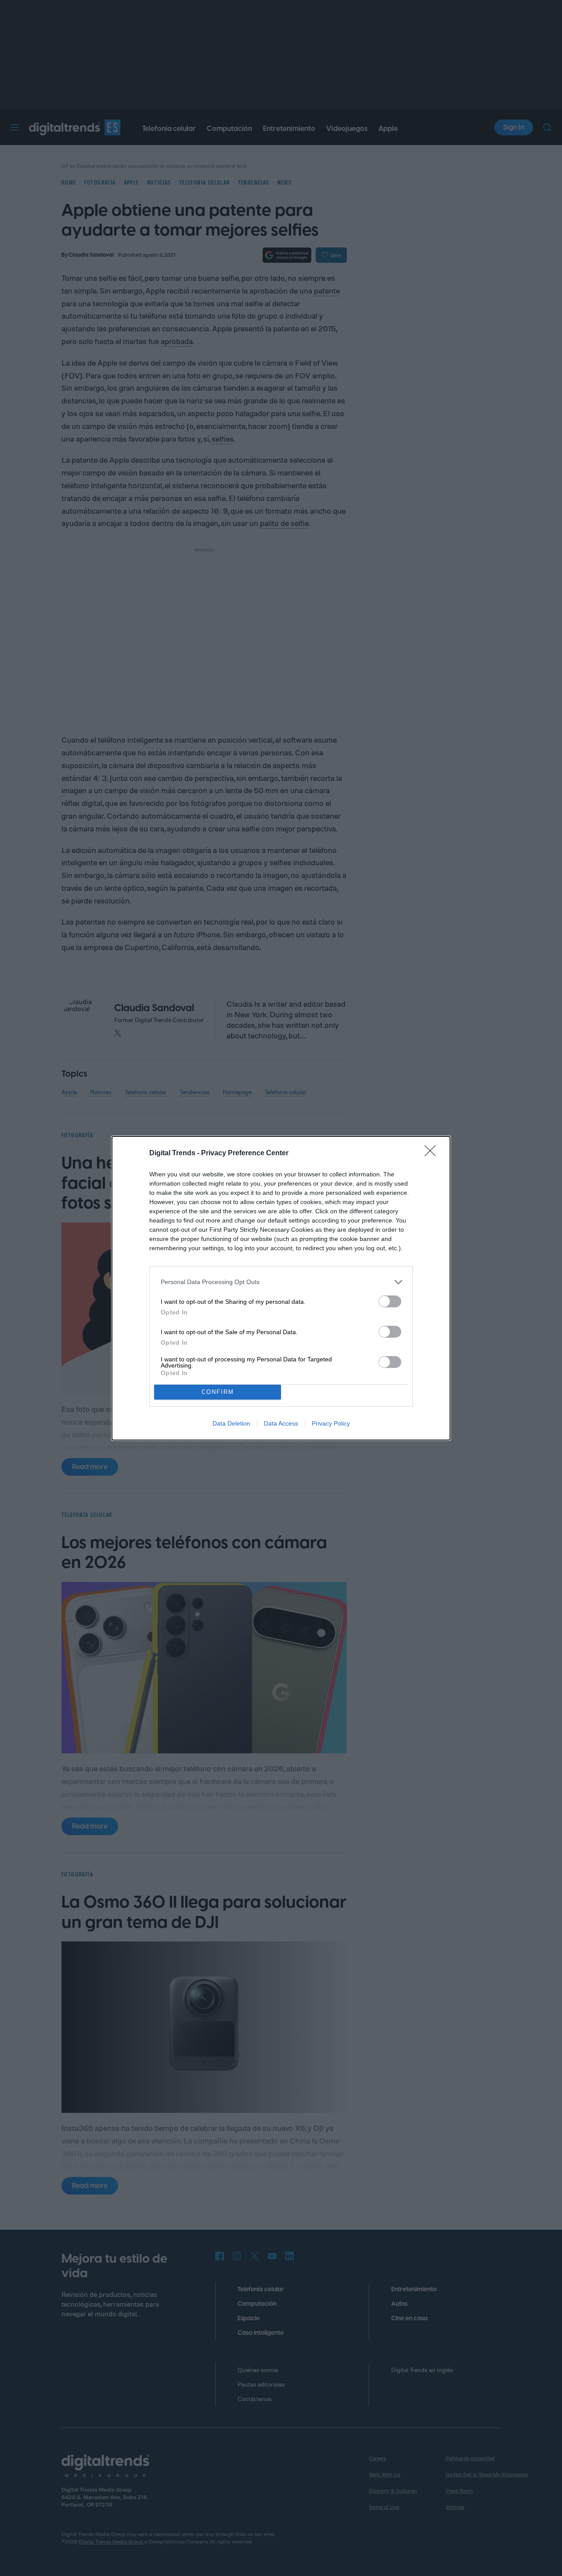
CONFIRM (218, 1392)
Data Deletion (231, 1423)
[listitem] (281, 1282)
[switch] (390, 1301)
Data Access (281, 1423)
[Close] (433, 1154)
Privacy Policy (331, 1423)
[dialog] (281, 1288)
